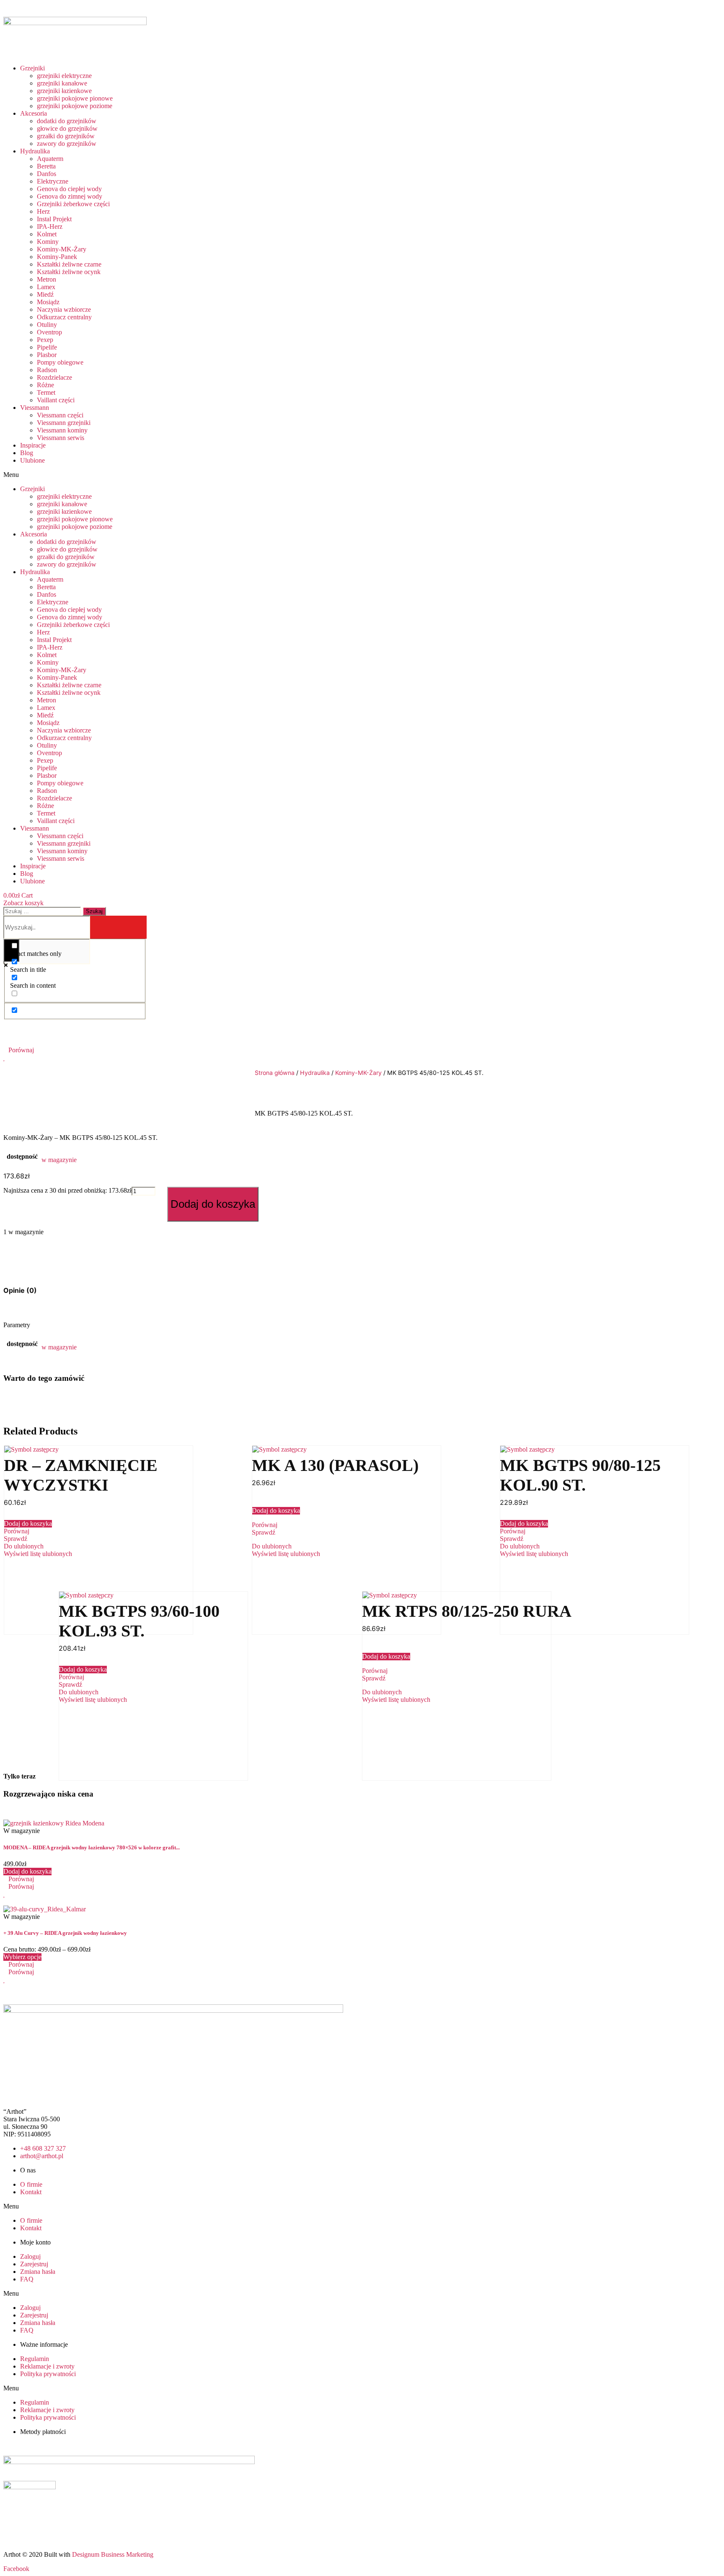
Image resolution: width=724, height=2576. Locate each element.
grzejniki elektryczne (64, 76)
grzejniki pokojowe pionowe (75, 98)
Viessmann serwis (61, 438)
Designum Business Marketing (113, 2554)
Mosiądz (48, 302)
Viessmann (35, 408)
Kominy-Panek (57, 257)
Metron (47, 279)
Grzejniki (32, 68)
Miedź (45, 294)
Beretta (46, 166)
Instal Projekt (54, 219)
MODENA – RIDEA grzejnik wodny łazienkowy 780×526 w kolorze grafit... (92, 1847)
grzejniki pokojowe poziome (75, 106)
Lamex (46, 287)
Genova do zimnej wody (70, 196)
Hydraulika (35, 151)
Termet (46, 392)
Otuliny (47, 325)
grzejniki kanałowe (62, 83)
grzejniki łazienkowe (64, 91)
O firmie (31, 2184)
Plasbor (47, 355)
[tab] (20, 1290)
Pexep (45, 340)
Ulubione (32, 460)
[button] (147, 475)
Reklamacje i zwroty (47, 2366)
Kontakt (31, 2192)
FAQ (27, 2279)
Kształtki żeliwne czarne (69, 264)
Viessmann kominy (62, 430)
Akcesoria (34, 113)
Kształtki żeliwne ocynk (69, 272)
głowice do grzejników (67, 128)
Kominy (48, 242)
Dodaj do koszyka (213, 1204)
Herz (43, 211)
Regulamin (35, 2359)
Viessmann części (60, 415)
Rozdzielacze (54, 377)
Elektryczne (53, 181)
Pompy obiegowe (60, 362)
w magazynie (59, 1160)
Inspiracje (33, 445)
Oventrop (49, 332)
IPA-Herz (50, 227)
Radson (47, 370)
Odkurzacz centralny (64, 317)
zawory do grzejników (67, 144)
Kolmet (47, 234)
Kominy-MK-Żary (62, 249)
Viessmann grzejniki (64, 423)
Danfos (47, 174)
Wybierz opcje (22, 1957)
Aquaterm (50, 159)
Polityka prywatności (48, 2374)
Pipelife (47, 347)
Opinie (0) (20, 1290)
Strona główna (275, 1073)
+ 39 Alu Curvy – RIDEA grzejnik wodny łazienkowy (65, 1933)
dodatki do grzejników (67, 121)
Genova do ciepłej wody (69, 189)
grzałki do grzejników (66, 136)
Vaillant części (56, 400)
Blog (27, 453)
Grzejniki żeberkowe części (73, 204)
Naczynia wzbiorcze (64, 309)
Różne (45, 385)
